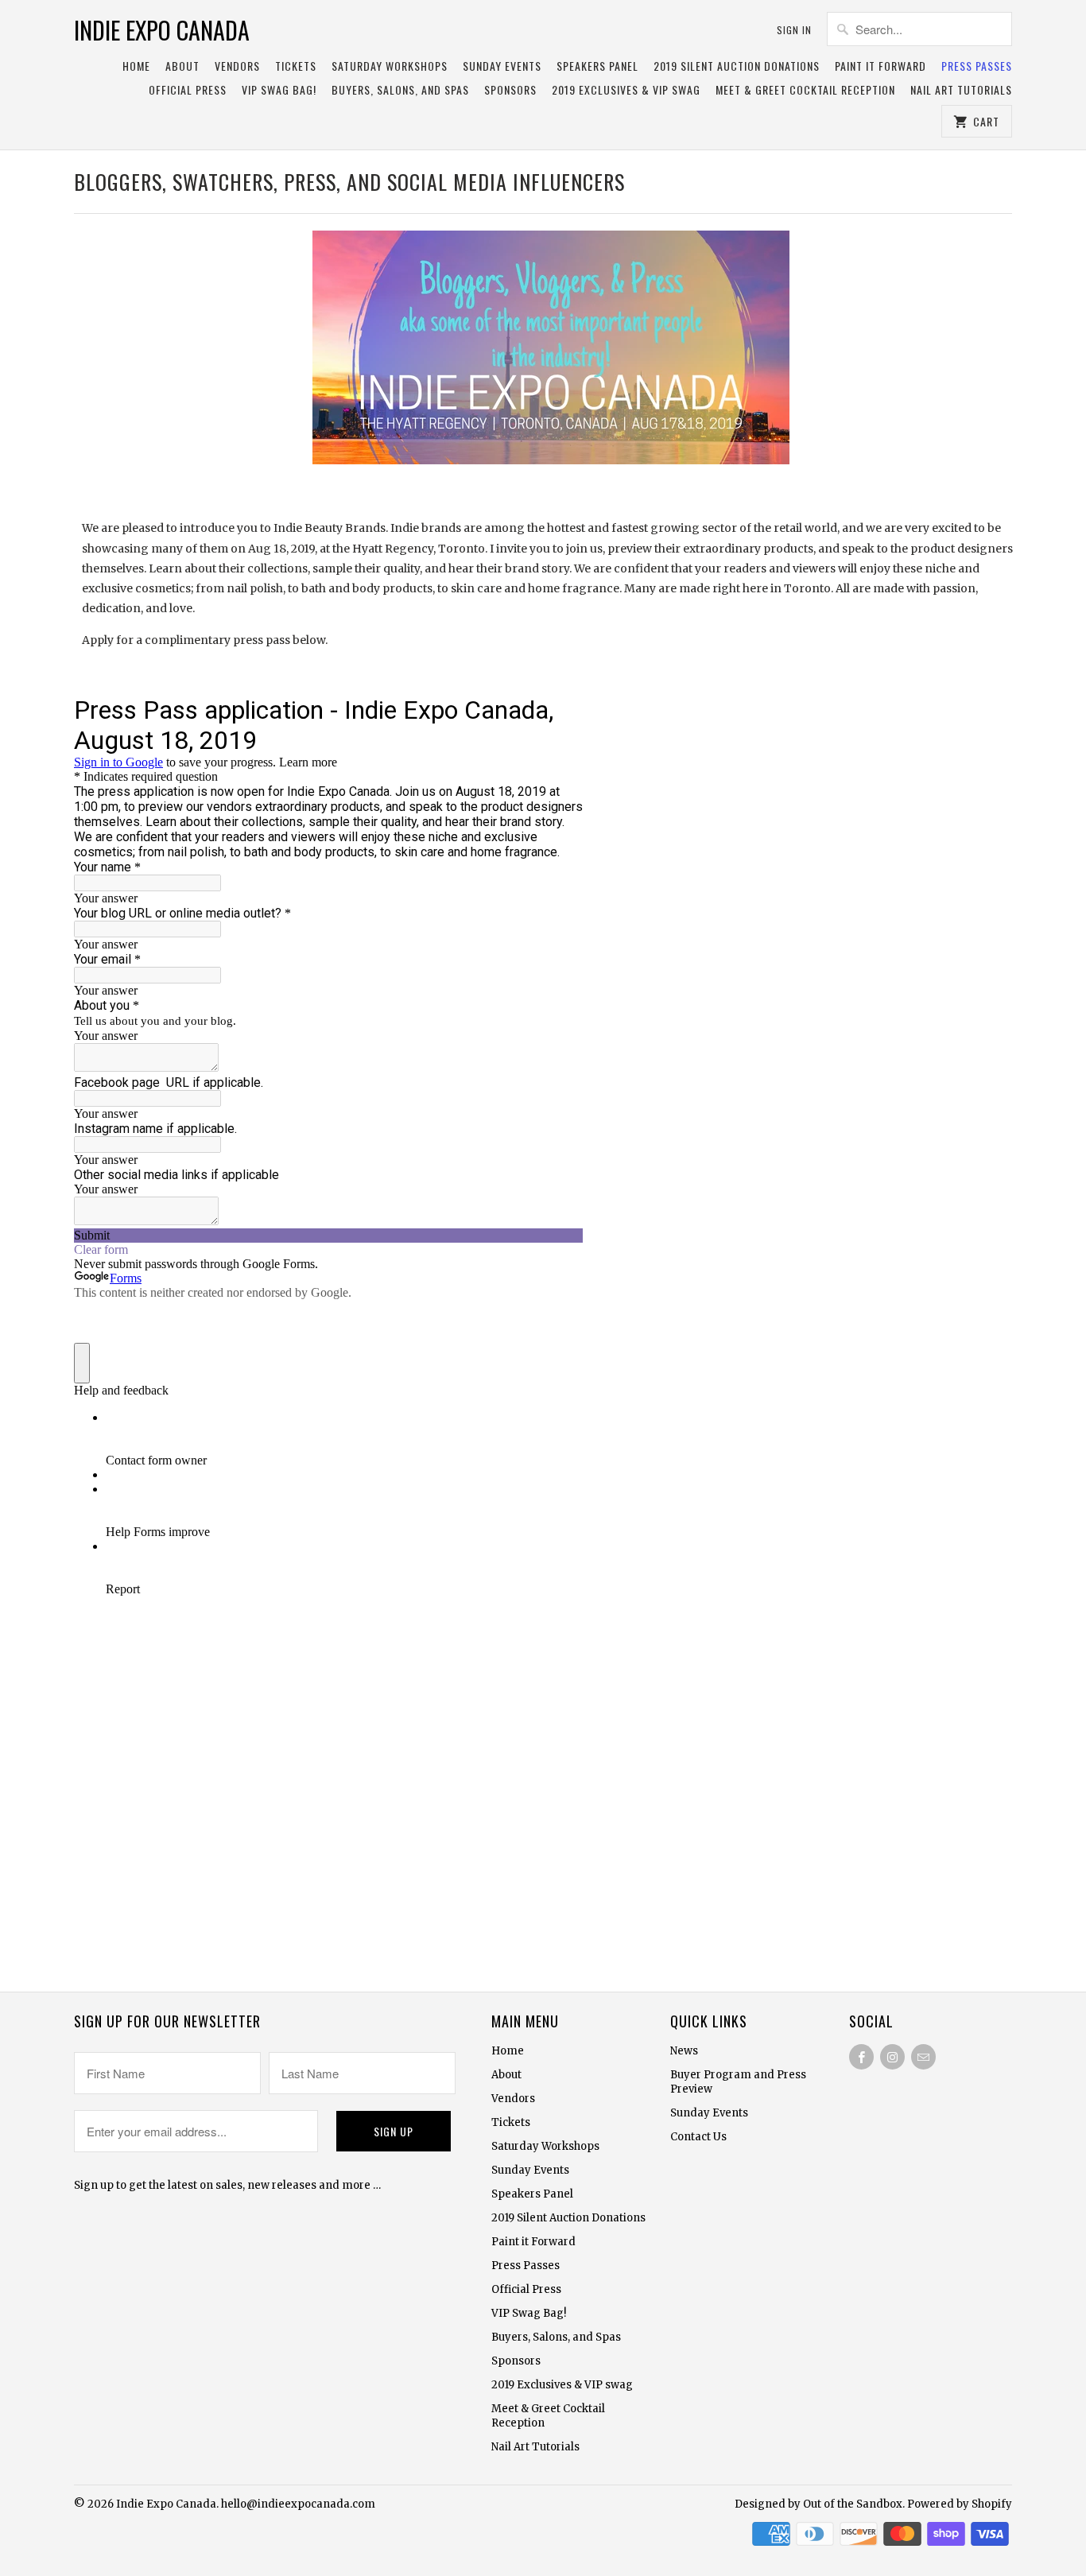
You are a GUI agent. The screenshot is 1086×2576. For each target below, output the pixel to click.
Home (136, 66)
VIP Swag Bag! (279, 90)
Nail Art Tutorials (961, 90)
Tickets (296, 66)
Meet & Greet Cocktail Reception (805, 90)
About (182, 66)
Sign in (794, 30)
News (684, 2051)
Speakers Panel (597, 66)
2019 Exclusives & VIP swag (626, 90)
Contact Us (698, 2137)
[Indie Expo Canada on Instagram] (892, 2057)
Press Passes (977, 66)
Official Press (188, 90)
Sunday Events (502, 66)
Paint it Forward (880, 66)
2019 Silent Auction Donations (737, 66)
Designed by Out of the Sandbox (818, 2504)
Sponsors (510, 90)
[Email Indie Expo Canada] (923, 2057)
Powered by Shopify (960, 2504)
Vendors (237, 66)
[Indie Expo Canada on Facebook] (861, 2057)
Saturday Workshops (390, 66)
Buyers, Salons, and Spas (400, 90)
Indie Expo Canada (162, 30)
